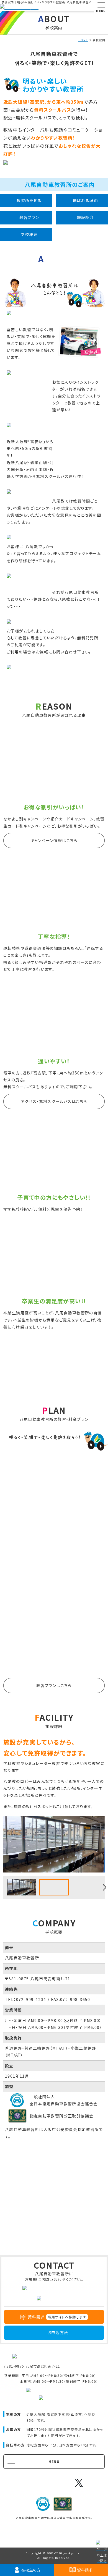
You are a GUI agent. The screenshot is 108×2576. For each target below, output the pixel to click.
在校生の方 (31, 2570)
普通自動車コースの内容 (54, 1515)
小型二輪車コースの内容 (54, 1662)
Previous (3, 1887)
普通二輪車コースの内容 (54, 1589)
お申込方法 (58, 2332)
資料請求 (85, 2570)
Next (105, 1887)
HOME (83, 40)
